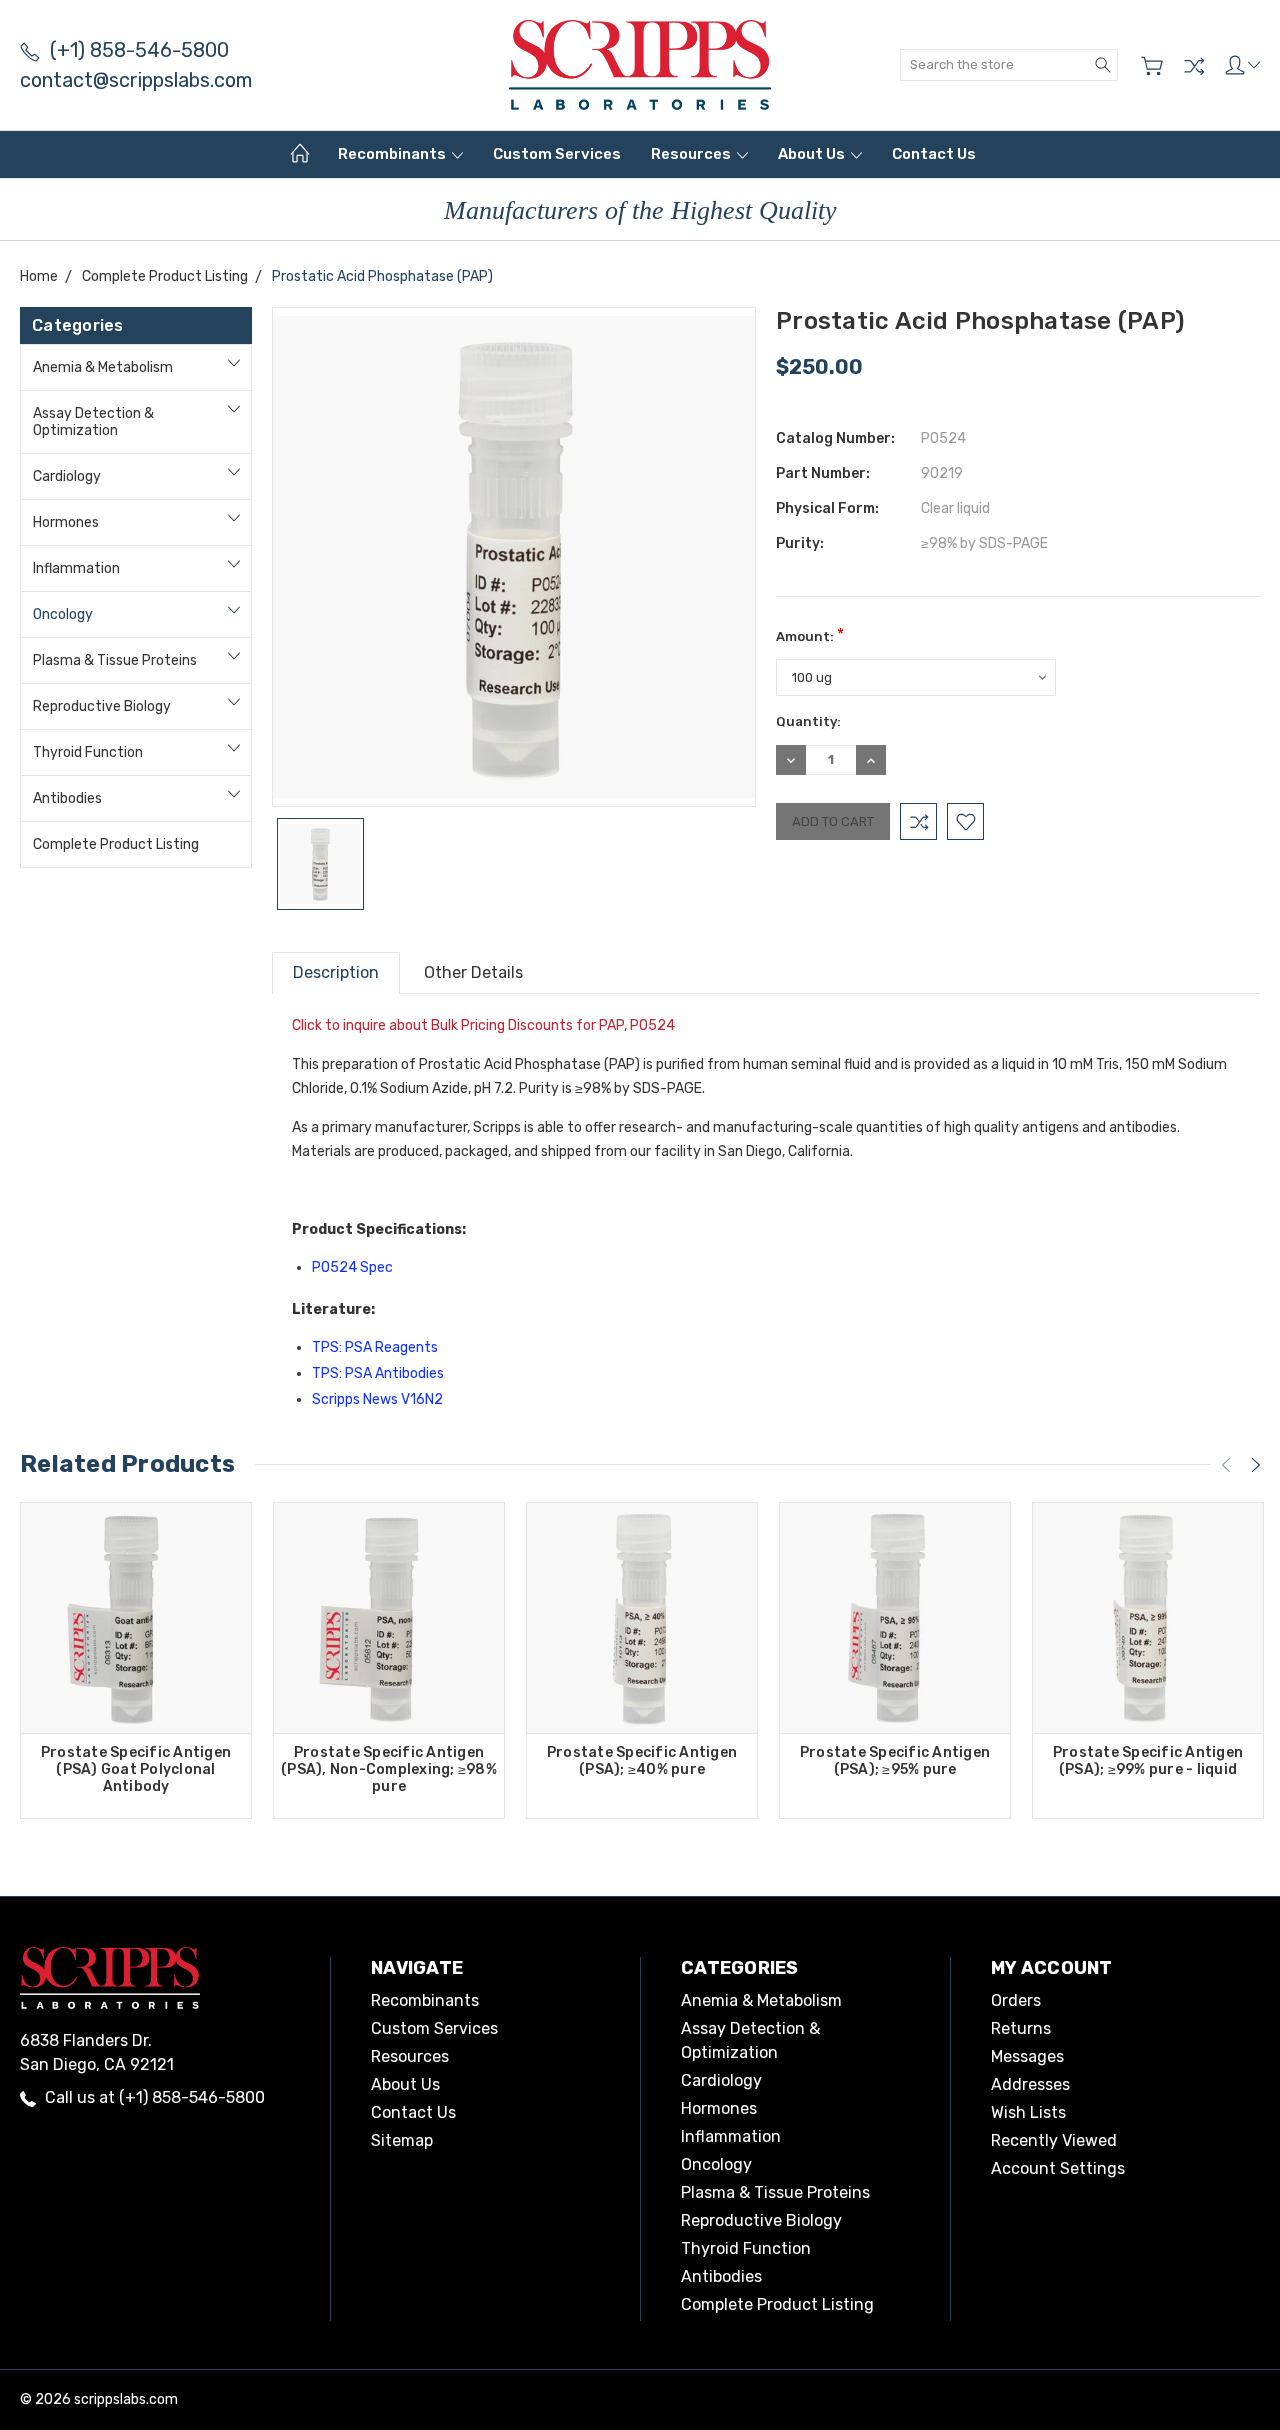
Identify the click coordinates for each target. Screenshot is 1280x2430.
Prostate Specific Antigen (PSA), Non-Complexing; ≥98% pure (389, 1769)
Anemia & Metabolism (103, 367)
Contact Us (934, 154)
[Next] (1256, 1465)
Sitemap (402, 2140)
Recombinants (393, 154)
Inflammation (76, 568)
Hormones (66, 522)
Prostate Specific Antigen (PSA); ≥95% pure (895, 1761)
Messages (1027, 2056)
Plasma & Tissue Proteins (115, 660)
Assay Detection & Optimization (93, 422)
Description (336, 972)
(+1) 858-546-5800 (139, 50)
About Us (813, 154)
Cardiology (67, 476)
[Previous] (1226, 1465)
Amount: (810, 634)
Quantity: (808, 721)
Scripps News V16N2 (377, 1399)
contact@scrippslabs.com (136, 80)
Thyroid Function (88, 752)
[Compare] (1194, 66)
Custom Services (557, 154)
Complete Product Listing (116, 844)
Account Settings (1058, 2168)
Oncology (63, 614)
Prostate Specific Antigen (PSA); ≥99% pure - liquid (1148, 1761)
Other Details (473, 972)
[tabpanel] (136, 1660)
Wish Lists (1028, 2112)
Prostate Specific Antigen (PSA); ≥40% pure (642, 1761)
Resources (692, 154)
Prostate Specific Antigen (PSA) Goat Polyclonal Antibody (136, 1769)
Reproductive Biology (102, 706)
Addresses (1030, 2084)
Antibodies (67, 798)
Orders (1016, 2000)
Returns (1021, 2028)
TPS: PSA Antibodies (378, 1373)
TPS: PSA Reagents (375, 1347)
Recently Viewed (1054, 2140)
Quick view (136, 1663)
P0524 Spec (352, 1267)
